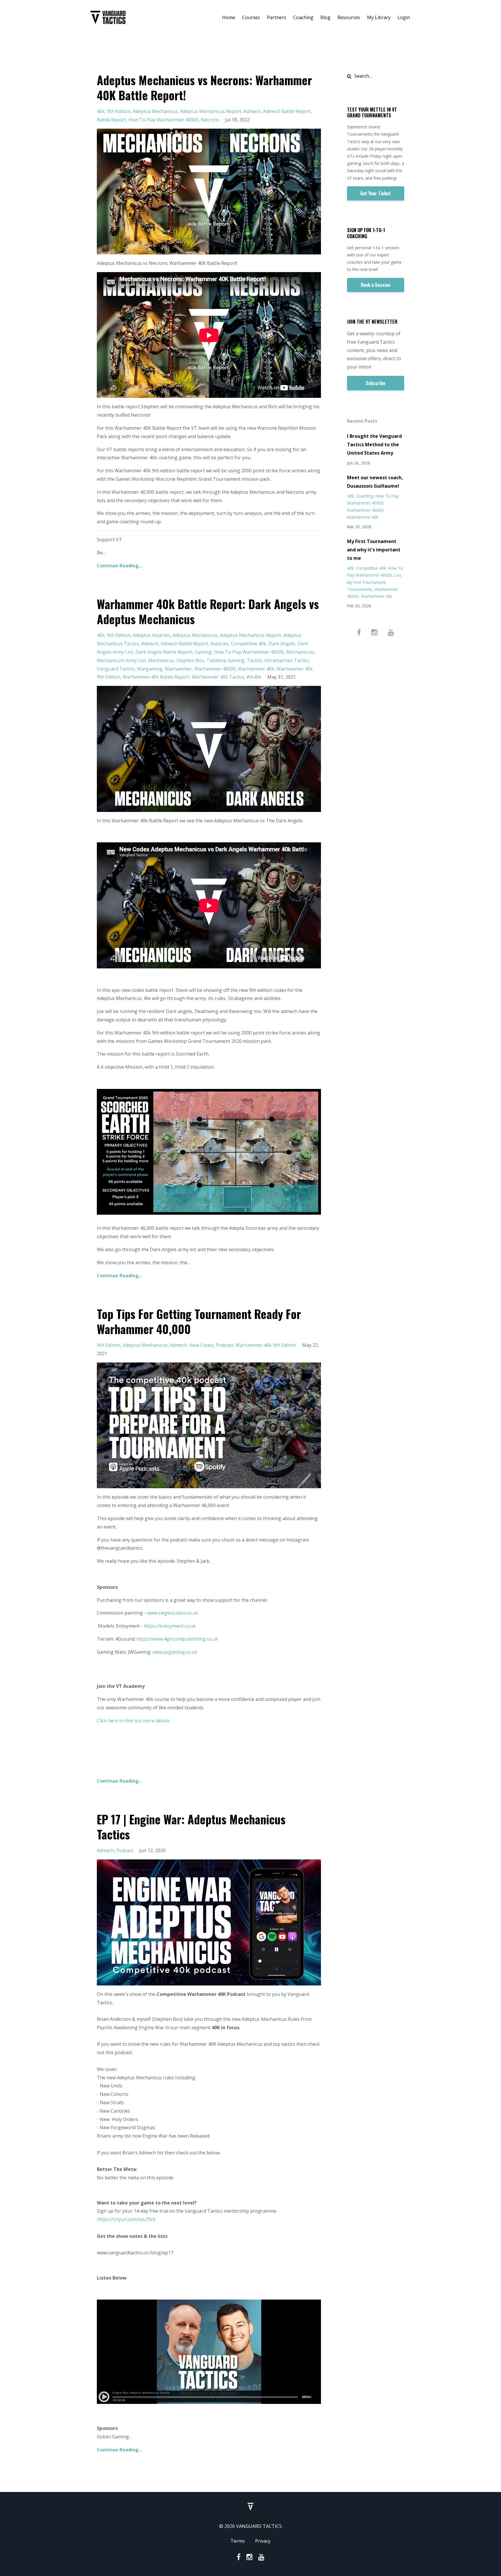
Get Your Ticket (375, 193)
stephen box (190, 660)
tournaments (360, 589)
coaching (365, 496)
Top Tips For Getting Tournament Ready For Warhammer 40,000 (199, 1321)
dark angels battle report (164, 652)
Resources (349, 17)
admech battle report (287, 111)
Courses (251, 17)
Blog (325, 17)
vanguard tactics (116, 669)
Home (229, 17)
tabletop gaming (225, 660)
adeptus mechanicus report (211, 111)
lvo (398, 575)
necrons (210, 120)
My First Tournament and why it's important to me (374, 550)
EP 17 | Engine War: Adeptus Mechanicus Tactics (191, 1827)
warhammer (178, 669)
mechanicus (161, 660)
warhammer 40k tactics (218, 677)
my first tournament (366, 582)
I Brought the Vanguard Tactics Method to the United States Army (374, 444)
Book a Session (375, 285)
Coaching (303, 17)
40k (101, 111)
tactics (254, 660)
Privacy (263, 2541)
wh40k (254, 677)
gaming (203, 652)
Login (404, 17)
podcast (225, 1345)
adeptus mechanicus (155, 111)
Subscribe (375, 383)
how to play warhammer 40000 (163, 120)
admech (252, 111)
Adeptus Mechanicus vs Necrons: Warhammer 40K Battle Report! (204, 88)
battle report (111, 120)
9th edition (119, 111)
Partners (277, 17)
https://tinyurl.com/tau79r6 (126, 2219)
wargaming (150, 669)
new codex (202, 1345)
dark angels (282, 644)
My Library (379, 17)
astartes (220, 644)
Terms (238, 2541)
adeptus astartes (151, 635)
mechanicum (300, 652)
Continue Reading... (119, 566)
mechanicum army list (121, 660)
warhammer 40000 (215, 669)
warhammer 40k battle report (156, 677)
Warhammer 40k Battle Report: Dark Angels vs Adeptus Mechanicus (208, 611)
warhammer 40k (256, 669)
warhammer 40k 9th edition (266, 1345)
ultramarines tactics (287, 660)
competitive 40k (249, 644)
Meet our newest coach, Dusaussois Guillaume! (375, 482)
